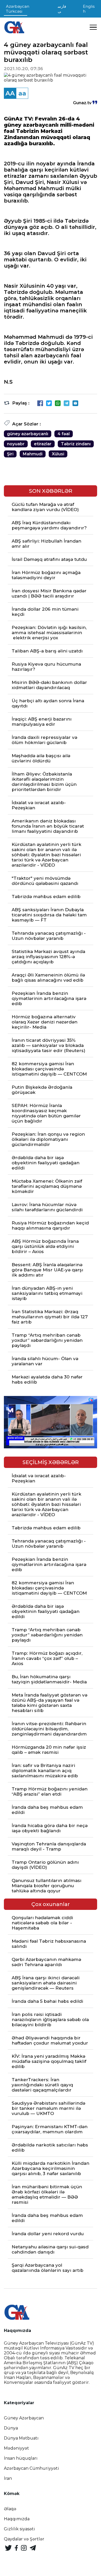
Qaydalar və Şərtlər (24, 2539)
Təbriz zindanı (76, 444)
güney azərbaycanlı (28, 434)
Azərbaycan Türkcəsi (18, 9)
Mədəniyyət (16, 2448)
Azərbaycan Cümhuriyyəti (31, 2468)
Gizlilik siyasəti (19, 2529)
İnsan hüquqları (21, 2458)
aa (22, 93)
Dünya (11, 2428)
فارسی (62, 9)
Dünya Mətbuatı (21, 2438)
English (89, 9)
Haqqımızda (17, 2519)
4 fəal (64, 434)
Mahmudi (33, 454)
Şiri (10, 454)
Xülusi (58, 454)
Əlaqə (10, 2509)
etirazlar (43, 444)
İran (8, 2478)
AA (10, 93)
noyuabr (16, 444)
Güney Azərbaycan (24, 2418)
